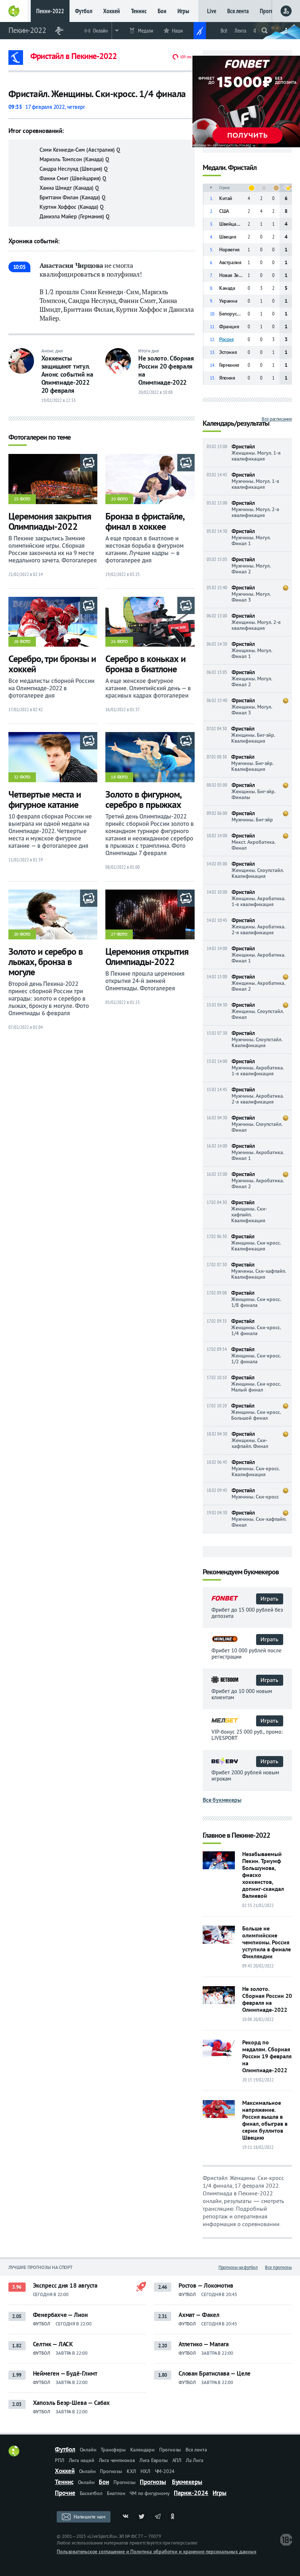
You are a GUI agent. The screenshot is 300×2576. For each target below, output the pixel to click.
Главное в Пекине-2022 (236, 1836)
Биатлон (116, 2493)
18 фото (119, 777)
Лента (240, 31)
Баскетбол (91, 2493)
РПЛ (59, 2460)
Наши (177, 31)
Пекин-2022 (50, 11)
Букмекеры (187, 2482)
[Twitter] (142, 2517)
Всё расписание (277, 419)
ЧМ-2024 (165, 2471)
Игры (183, 11)
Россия (226, 339)
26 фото (119, 641)
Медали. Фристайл (230, 168)
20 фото (119, 499)
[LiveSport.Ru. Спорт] (14, 2454)
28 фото (22, 641)
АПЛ (177, 2460)
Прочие (65, 2493)
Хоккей (112, 11)
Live (212, 11)
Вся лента (238, 11)
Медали (146, 31)
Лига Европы (154, 2460)
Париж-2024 (191, 2493)
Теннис (139, 11)
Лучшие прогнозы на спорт (41, 2267)
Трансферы (113, 2450)
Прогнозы (271, 11)
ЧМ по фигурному (149, 2493)
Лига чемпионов (117, 2460)
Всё (224, 31)
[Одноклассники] (174, 2517)
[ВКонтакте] (125, 2517)
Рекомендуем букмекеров (241, 1572)
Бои (162, 11)
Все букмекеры (222, 1800)
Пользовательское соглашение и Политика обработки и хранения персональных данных (156, 2551)
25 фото (22, 499)
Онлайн (100, 31)
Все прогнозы (278, 2267)
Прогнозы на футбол (238, 2267)
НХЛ (145, 2471)
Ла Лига (195, 2460)
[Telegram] (158, 2517)
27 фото (119, 934)
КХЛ (131, 2471)
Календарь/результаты (236, 424)
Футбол (84, 11)
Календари (142, 2450)
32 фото (22, 777)
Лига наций (82, 2460)
